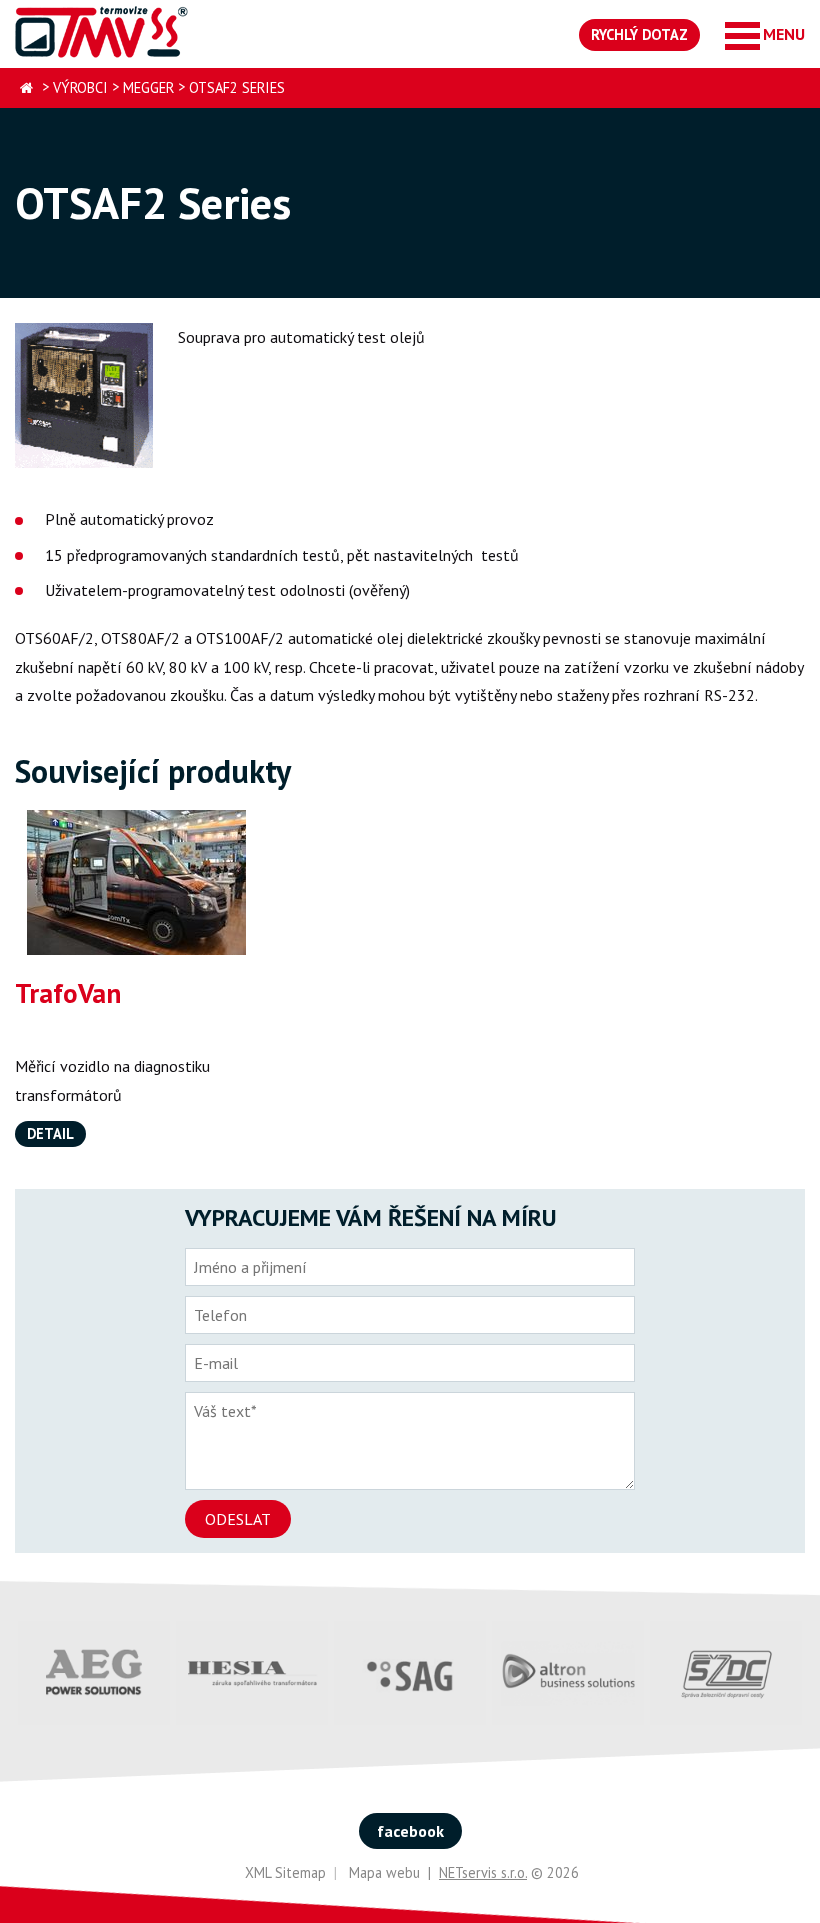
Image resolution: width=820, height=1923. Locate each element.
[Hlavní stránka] (26, 88)
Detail (50, 1133)
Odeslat (238, 1519)
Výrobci (80, 87)
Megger (148, 87)
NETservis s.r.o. (483, 1872)
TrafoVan (68, 993)
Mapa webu (384, 1872)
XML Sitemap (285, 1872)
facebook (410, 1831)
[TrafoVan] (136, 882)
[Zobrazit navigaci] (765, 34)
